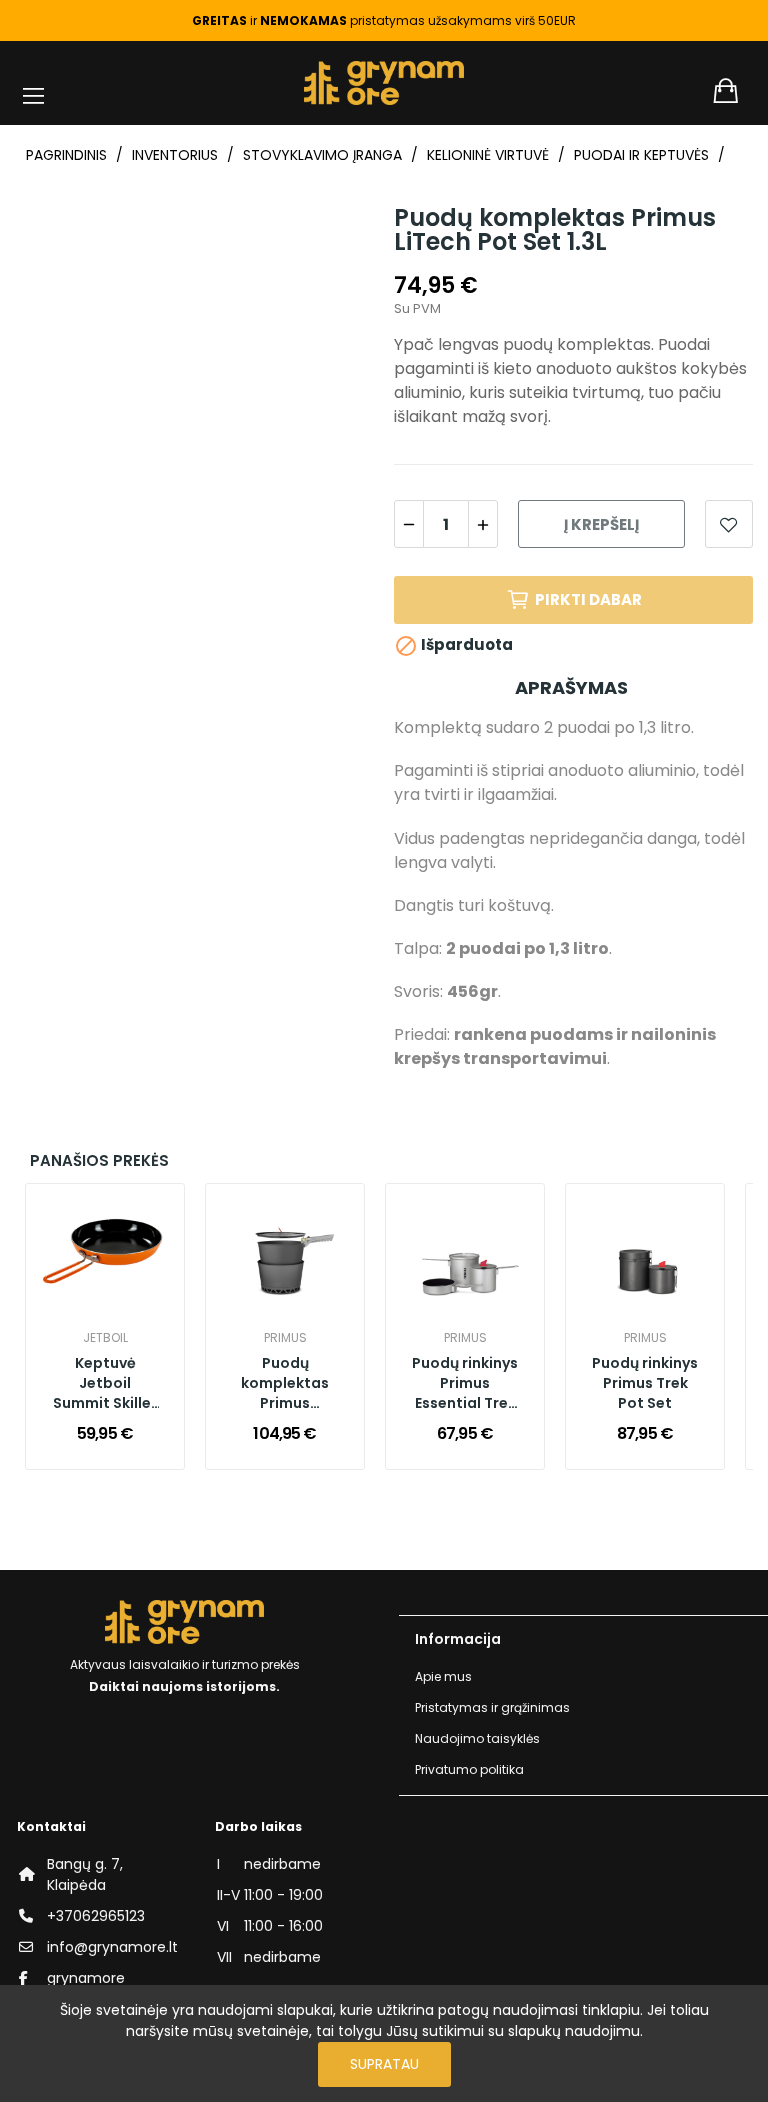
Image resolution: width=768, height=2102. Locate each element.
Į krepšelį (601, 524)
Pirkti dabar (588, 599)
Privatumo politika (469, 1769)
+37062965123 (96, 1916)
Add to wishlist (729, 524)
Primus (285, 1338)
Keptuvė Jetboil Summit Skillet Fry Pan (105, 1384)
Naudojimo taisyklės (477, 1738)
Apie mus (443, 1676)
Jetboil (105, 1338)
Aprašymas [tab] (571, 687)
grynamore (86, 1978)
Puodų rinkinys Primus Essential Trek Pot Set (465, 1384)
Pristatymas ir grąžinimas (492, 1707)
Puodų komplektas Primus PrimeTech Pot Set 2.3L (285, 1384)
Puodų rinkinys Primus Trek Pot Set (645, 1383)
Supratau (384, 2064)
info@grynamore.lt (112, 1947)
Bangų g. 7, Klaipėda (85, 1874)
